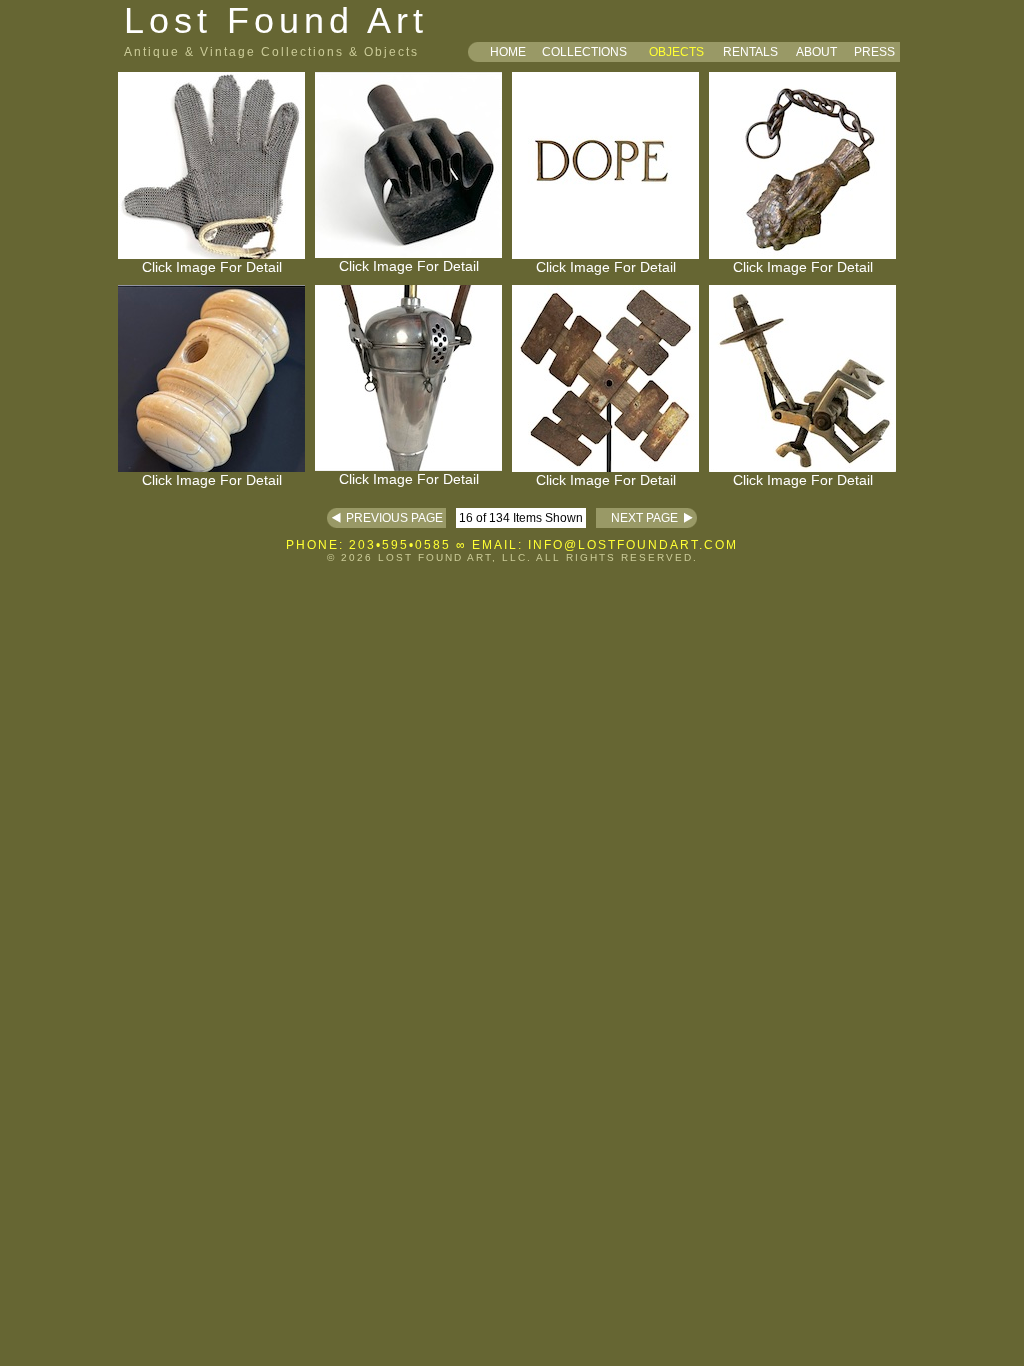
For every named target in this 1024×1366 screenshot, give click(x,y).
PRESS (874, 52)
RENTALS (750, 52)
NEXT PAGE (637, 518)
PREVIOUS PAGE (396, 518)
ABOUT (816, 52)
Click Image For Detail (212, 267)
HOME (508, 52)
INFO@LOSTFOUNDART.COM (633, 545)
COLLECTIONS (584, 52)
